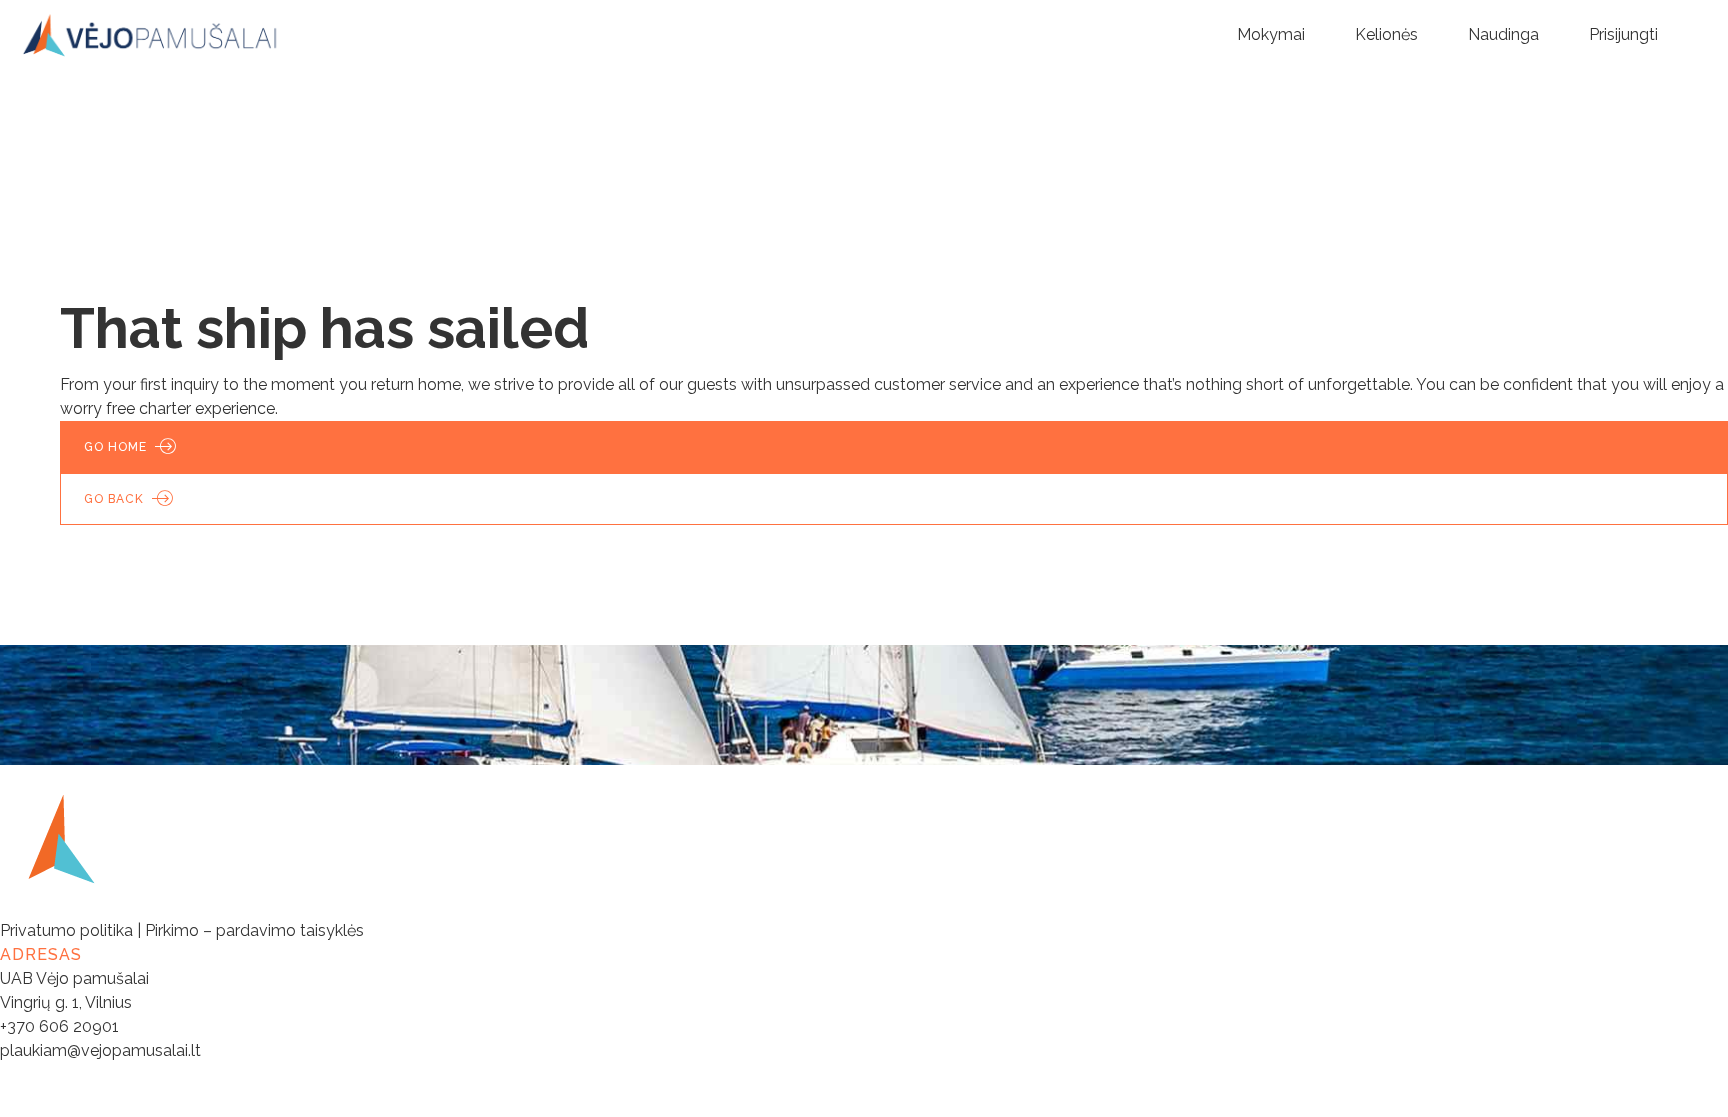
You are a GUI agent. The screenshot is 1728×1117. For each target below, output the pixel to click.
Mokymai (1271, 34)
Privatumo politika (66, 930)
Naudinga (1503, 34)
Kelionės (1386, 34)
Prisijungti (1623, 34)
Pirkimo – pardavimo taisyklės (254, 930)
